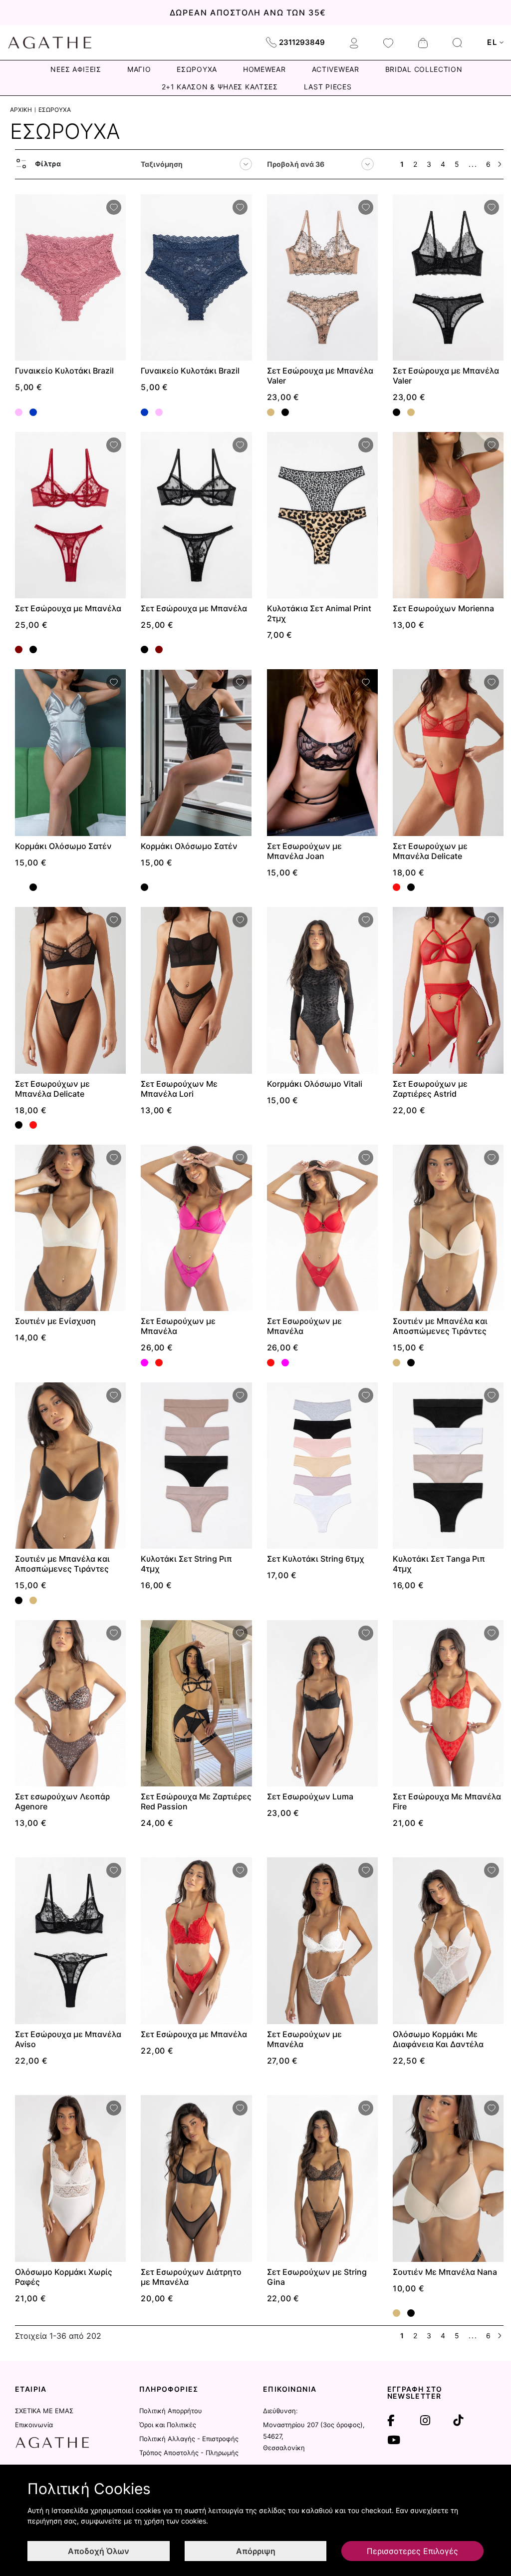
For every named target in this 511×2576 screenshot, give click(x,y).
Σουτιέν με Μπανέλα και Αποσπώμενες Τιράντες (440, 1326)
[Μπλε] (33, 412)
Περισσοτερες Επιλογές (412, 2551)
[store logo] (50, 42)
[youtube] (394, 2440)
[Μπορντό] (19, 649)
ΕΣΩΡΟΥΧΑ (197, 69)
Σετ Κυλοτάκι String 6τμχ (316, 1559)
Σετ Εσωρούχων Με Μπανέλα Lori (179, 1089)
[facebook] (391, 2421)
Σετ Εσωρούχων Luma (310, 1796)
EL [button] (492, 42)
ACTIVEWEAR (336, 69)
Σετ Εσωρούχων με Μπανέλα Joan (304, 851)
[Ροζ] (19, 412)
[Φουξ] (144, 1363)
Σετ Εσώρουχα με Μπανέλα (68, 608)
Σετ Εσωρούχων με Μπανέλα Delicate (430, 851)
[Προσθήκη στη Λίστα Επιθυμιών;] (114, 207)
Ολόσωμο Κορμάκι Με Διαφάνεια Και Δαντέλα (438, 2039)
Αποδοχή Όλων (99, 2551)
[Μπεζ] (271, 412)
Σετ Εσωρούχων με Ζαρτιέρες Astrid (430, 1089)
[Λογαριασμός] (354, 42)
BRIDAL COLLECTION (424, 69)
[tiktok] (458, 2421)
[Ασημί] (19, 887)
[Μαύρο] (285, 412)
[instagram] (425, 2421)
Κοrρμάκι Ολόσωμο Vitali (315, 1084)
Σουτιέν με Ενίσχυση (55, 1321)
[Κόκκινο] (396, 887)
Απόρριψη (256, 2551)
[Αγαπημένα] (388, 42)
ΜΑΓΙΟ (139, 69)
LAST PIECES (328, 87)
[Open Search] (457, 43)
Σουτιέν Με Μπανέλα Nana (445, 2272)
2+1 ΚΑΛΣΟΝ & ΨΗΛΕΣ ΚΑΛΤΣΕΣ (220, 87)
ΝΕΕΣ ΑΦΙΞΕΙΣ (76, 69)
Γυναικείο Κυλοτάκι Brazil (64, 371)
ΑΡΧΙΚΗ (21, 110)
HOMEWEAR (264, 69)
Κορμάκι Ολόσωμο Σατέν (63, 846)
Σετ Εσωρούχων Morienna (443, 608)
